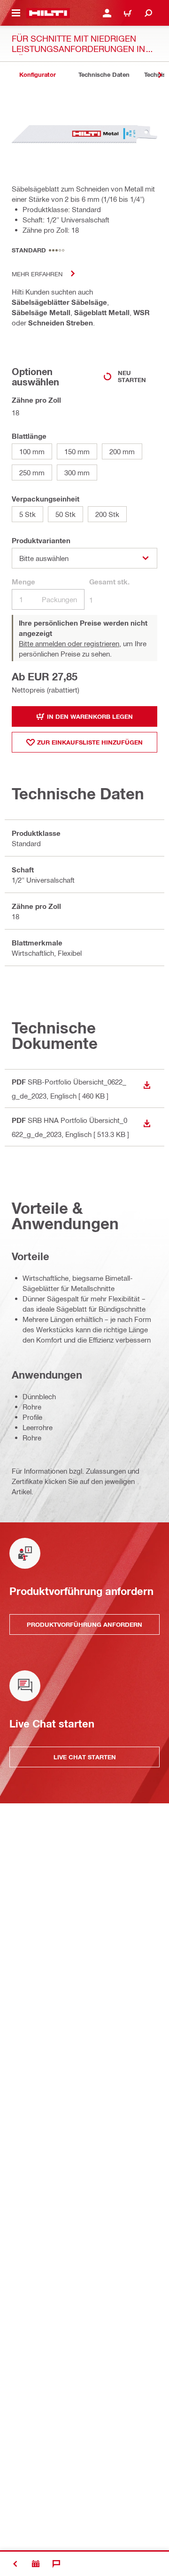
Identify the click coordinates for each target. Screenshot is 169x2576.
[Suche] (148, 13)
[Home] (48, 13)
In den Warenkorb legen (90, 716)
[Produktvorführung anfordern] (36, 2564)
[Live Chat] (56, 2564)
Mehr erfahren (37, 274)
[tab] (38, 75)
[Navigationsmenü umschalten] (16, 13)
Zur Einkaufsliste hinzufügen (90, 742)
